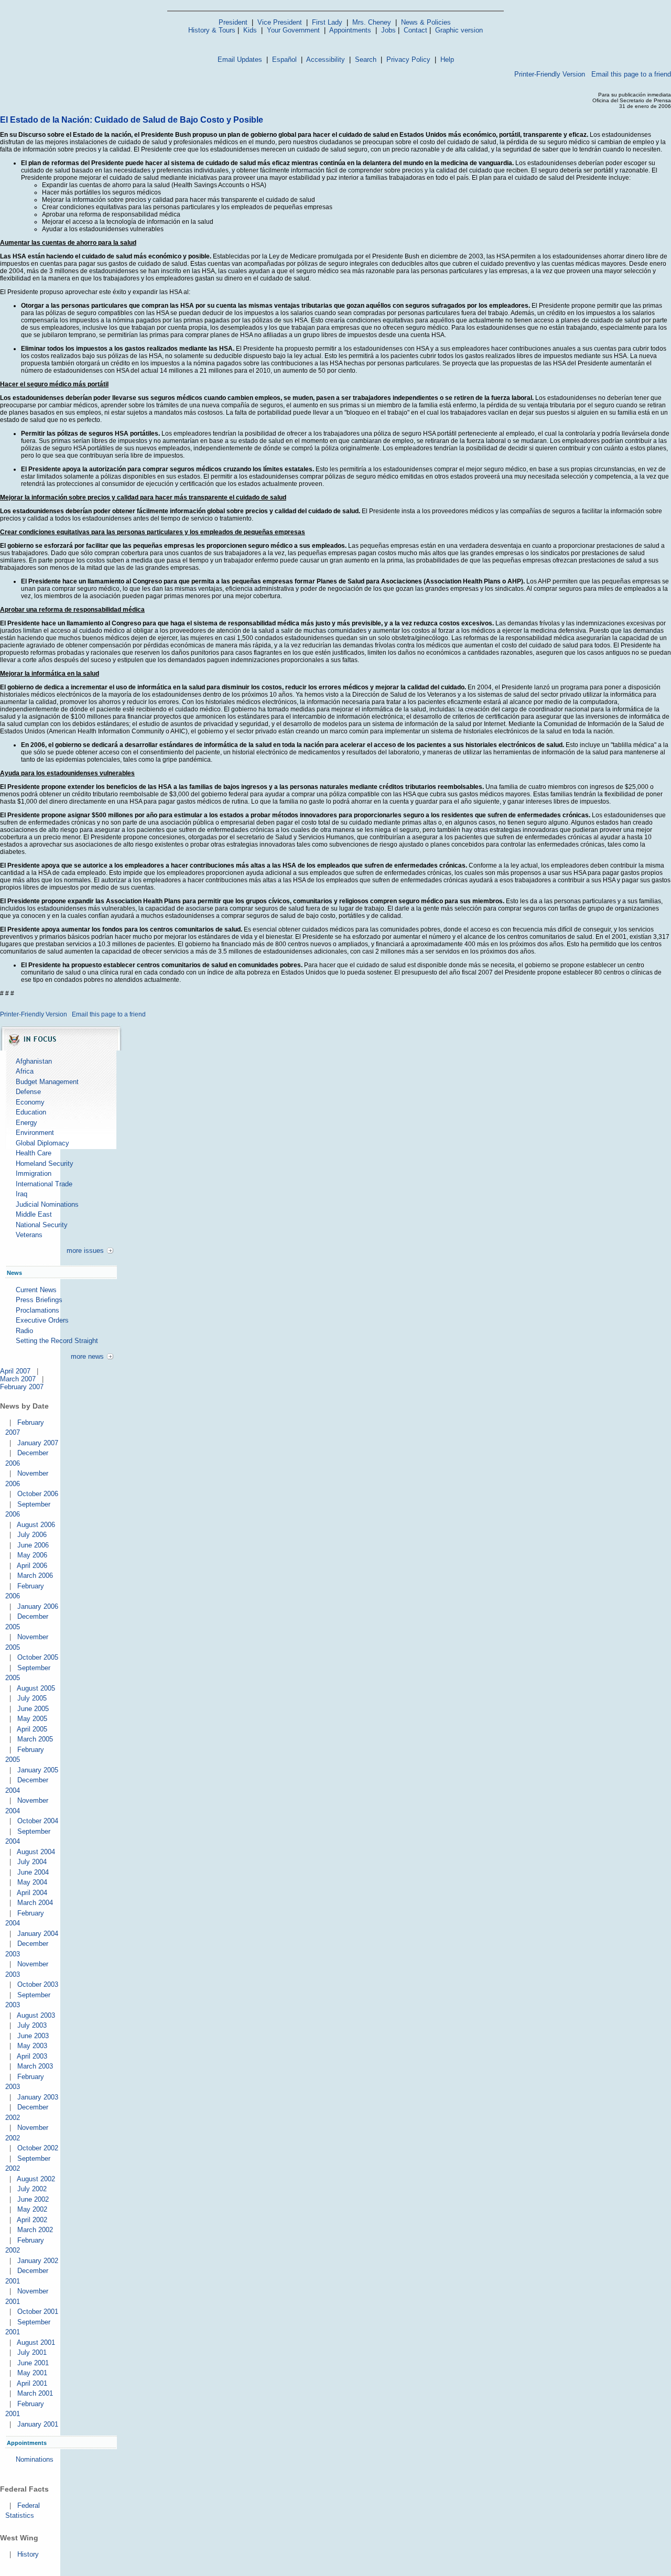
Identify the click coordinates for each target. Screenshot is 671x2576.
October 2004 (38, 1821)
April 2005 (32, 1729)
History (28, 2554)
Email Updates (240, 59)
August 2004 (36, 1852)
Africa (25, 1071)
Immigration (34, 1173)
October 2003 (38, 1984)
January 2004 (38, 1934)
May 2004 (32, 1882)
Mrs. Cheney (372, 22)
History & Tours (212, 30)
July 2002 (32, 2189)
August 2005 (36, 1688)
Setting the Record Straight (57, 1341)
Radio (24, 1331)
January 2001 (38, 2424)
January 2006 (38, 1606)
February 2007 (22, 1387)
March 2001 (35, 2393)
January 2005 (38, 1770)
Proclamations (37, 1310)
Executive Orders (42, 1320)
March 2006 (35, 1576)
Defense (28, 1092)
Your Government (293, 30)
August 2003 (36, 2015)
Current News (36, 1290)
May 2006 (32, 1555)
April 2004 (32, 1893)
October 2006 (38, 1494)
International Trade (44, 1184)
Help (447, 59)
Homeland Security (45, 1163)
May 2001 (32, 2373)
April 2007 (15, 1371)
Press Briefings (39, 1300)
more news (87, 1356)
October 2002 (38, 2148)
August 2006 (36, 1525)
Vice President (280, 22)
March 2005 (35, 1739)
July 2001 (32, 2352)
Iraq (21, 1194)
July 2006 (32, 1535)
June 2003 (33, 2036)
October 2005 (38, 1657)
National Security (42, 1225)
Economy (30, 1102)
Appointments (350, 30)
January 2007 (38, 1443)
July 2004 (32, 1862)
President (233, 22)
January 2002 (38, 2261)
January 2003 (38, 2097)
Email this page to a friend (631, 74)
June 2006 (33, 1545)
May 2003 (32, 2046)
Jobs (388, 30)
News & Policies (426, 22)
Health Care (34, 1153)
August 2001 (36, 2342)
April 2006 (32, 1566)
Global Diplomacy (42, 1143)
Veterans (29, 1235)
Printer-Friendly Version (550, 74)
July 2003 (32, 2025)
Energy (26, 1123)
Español (284, 59)
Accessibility (326, 59)
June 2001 (33, 2363)
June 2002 (33, 2199)
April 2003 (32, 2056)
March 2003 (35, 2066)
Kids (250, 30)
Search (366, 59)
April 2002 (32, 2220)
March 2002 (35, 2230)
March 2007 (18, 1379)
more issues (85, 1251)
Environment (35, 1133)
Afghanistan (34, 1061)
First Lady (327, 22)
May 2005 (32, 1719)
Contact (415, 30)
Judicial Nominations (47, 1204)
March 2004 (35, 1903)
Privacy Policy (408, 59)
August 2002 (36, 2179)
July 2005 (32, 1698)
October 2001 (38, 2312)
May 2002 (32, 2209)
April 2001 (32, 2383)
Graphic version (459, 30)
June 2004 (33, 1872)
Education (31, 1112)
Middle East (34, 1214)
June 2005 (33, 1709)
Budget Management (47, 1082)
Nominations (35, 2459)
